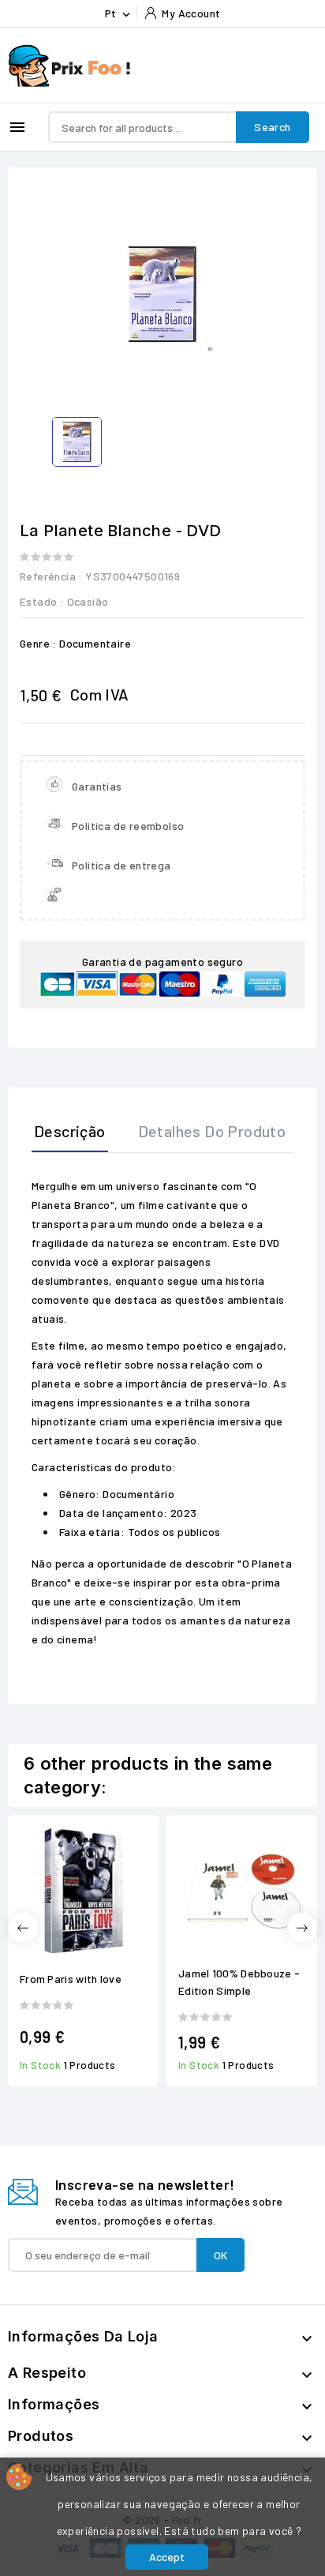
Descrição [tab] (70, 1131)
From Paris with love (71, 1979)
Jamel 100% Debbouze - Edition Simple (239, 1982)
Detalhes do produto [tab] (212, 1131)
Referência (48, 576)
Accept (167, 2557)
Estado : (42, 601)
